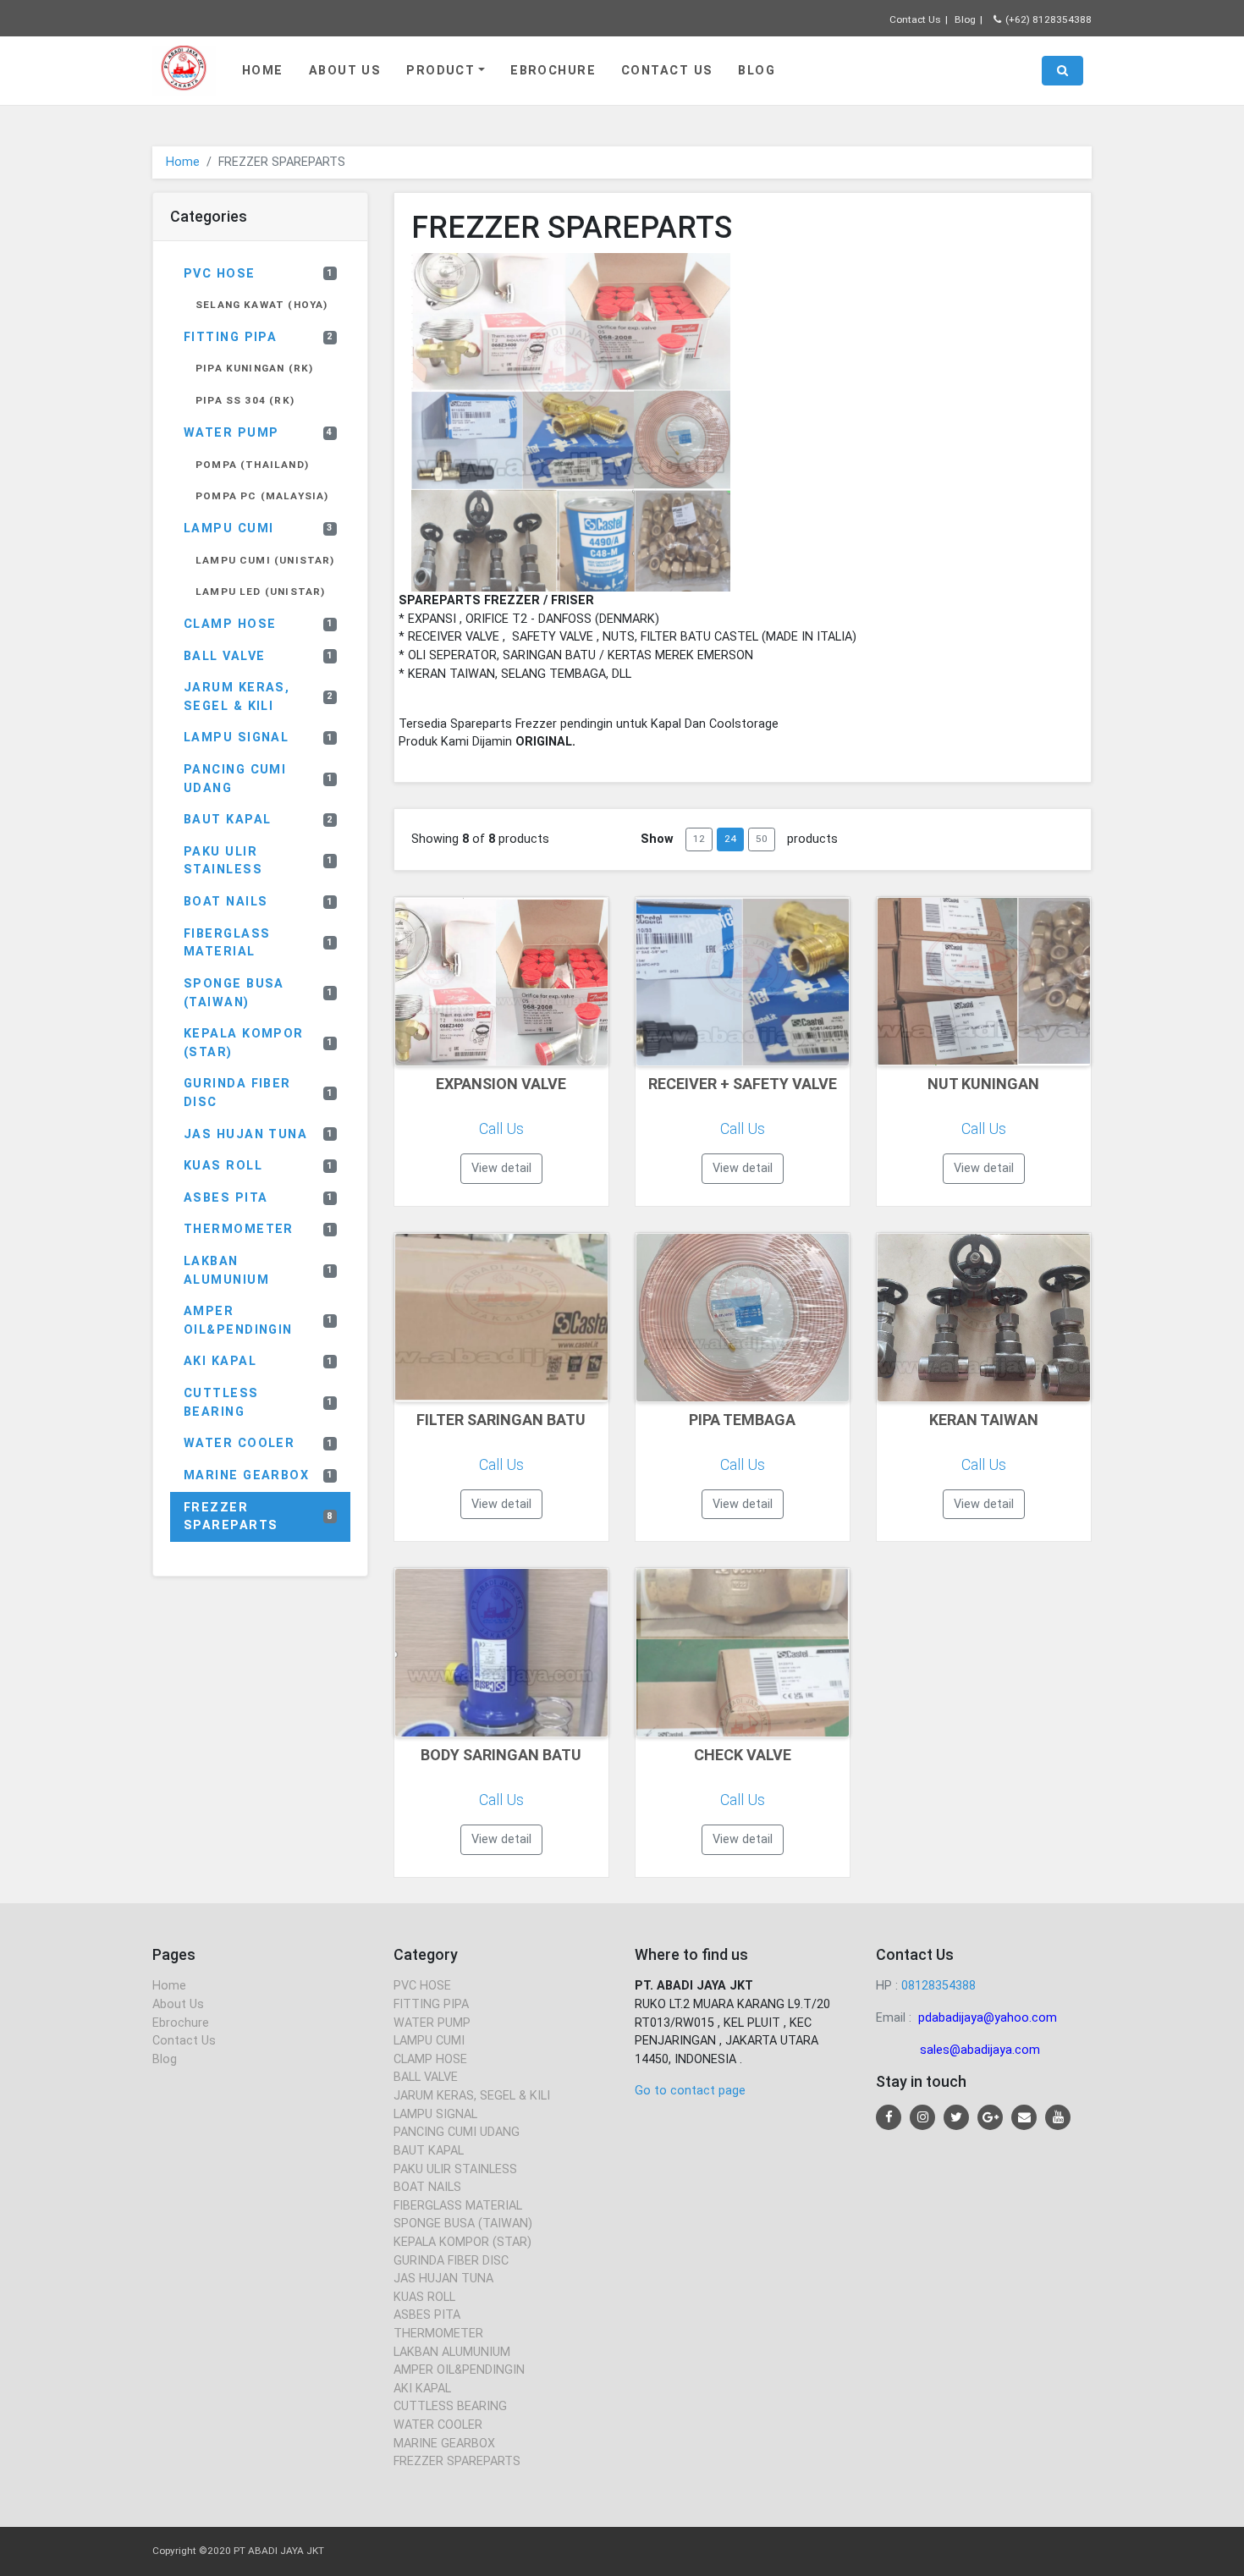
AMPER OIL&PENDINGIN (259, 1321)
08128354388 (939, 1986)
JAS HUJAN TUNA (259, 1134)
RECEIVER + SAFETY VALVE (743, 1084)
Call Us (501, 1128)
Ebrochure (553, 71)
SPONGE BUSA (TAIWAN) (259, 993)
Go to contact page (690, 2091)
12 (699, 839)
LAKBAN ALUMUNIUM (259, 1271)
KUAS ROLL (259, 1166)
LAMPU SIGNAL (259, 738)
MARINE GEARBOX (259, 1475)
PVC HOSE (259, 274)
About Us (345, 71)
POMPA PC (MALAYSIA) (262, 496)
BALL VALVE (259, 656)
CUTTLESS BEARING (259, 1403)
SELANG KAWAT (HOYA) (261, 305)
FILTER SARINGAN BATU (501, 1420)
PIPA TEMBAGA (742, 1420)
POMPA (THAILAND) (252, 465)
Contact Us (915, 19)
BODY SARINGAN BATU (501, 1755)
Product (440, 71)
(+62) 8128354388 (1049, 19)
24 (730, 839)
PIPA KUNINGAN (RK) (254, 368)
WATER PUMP (259, 433)
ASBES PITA (259, 1198)
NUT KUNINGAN (983, 1084)
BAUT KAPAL (259, 820)
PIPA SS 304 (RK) (245, 400)
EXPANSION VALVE (501, 1084)
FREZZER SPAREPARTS (259, 1517)
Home (263, 71)
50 (762, 839)
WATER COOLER (259, 1443)
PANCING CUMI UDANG (259, 779)
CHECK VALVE (743, 1755)
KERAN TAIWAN (984, 1420)
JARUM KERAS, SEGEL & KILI (259, 697)
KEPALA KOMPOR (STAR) (259, 1043)
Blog (965, 19)
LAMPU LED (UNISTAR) (260, 592)
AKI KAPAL (259, 1361)
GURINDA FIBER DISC (259, 1093)
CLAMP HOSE (259, 624)
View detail (501, 1168)
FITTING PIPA (259, 337)
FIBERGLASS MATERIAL (259, 943)
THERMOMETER (259, 1229)
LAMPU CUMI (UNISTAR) (265, 560)
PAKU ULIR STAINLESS (259, 861)
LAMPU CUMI (259, 528)
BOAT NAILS (259, 902)
